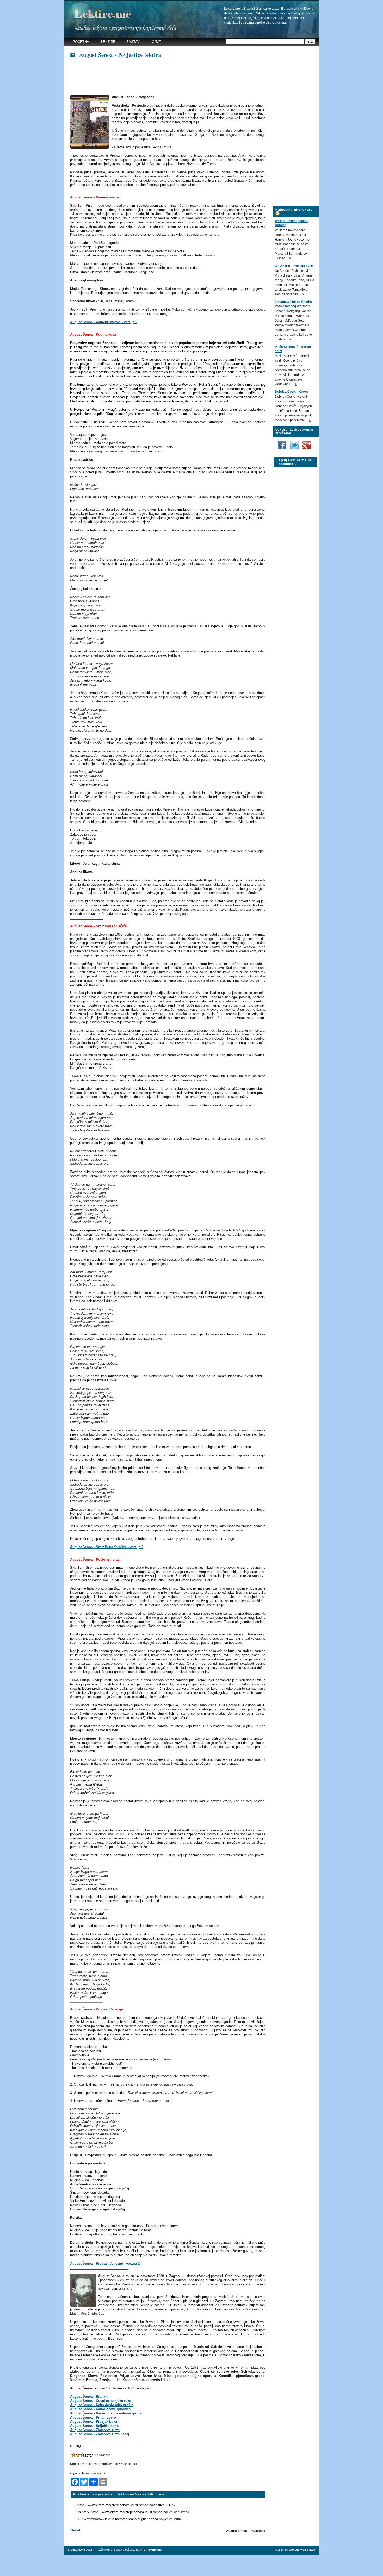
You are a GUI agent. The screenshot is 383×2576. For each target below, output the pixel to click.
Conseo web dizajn (302, 2550)
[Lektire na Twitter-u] (295, 443)
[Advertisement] (165, 77)
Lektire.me (78, 2550)
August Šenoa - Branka (89, 2397)
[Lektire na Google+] (307, 440)
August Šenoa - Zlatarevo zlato (95, 2430)
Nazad (75, 2530)
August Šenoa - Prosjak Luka (94, 2422)
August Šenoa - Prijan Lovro (93, 2417)
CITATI (157, 42)
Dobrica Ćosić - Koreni (292, 392)
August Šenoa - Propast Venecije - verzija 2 (105, 2263)
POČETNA (81, 42)
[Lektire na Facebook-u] (283, 443)
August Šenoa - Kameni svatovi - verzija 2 (104, 322)
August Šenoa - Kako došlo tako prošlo (102, 2405)
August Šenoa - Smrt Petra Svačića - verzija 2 (107, 1547)
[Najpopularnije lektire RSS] (277, 210)
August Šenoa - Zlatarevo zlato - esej (100, 2434)
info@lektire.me (151, 2550)
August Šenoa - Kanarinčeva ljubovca (100, 2409)
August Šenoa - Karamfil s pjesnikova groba (106, 2413)
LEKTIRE (108, 42)
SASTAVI (134, 42)
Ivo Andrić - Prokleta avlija (294, 266)
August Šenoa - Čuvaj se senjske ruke (101, 2401)
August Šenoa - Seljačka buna (94, 2426)
